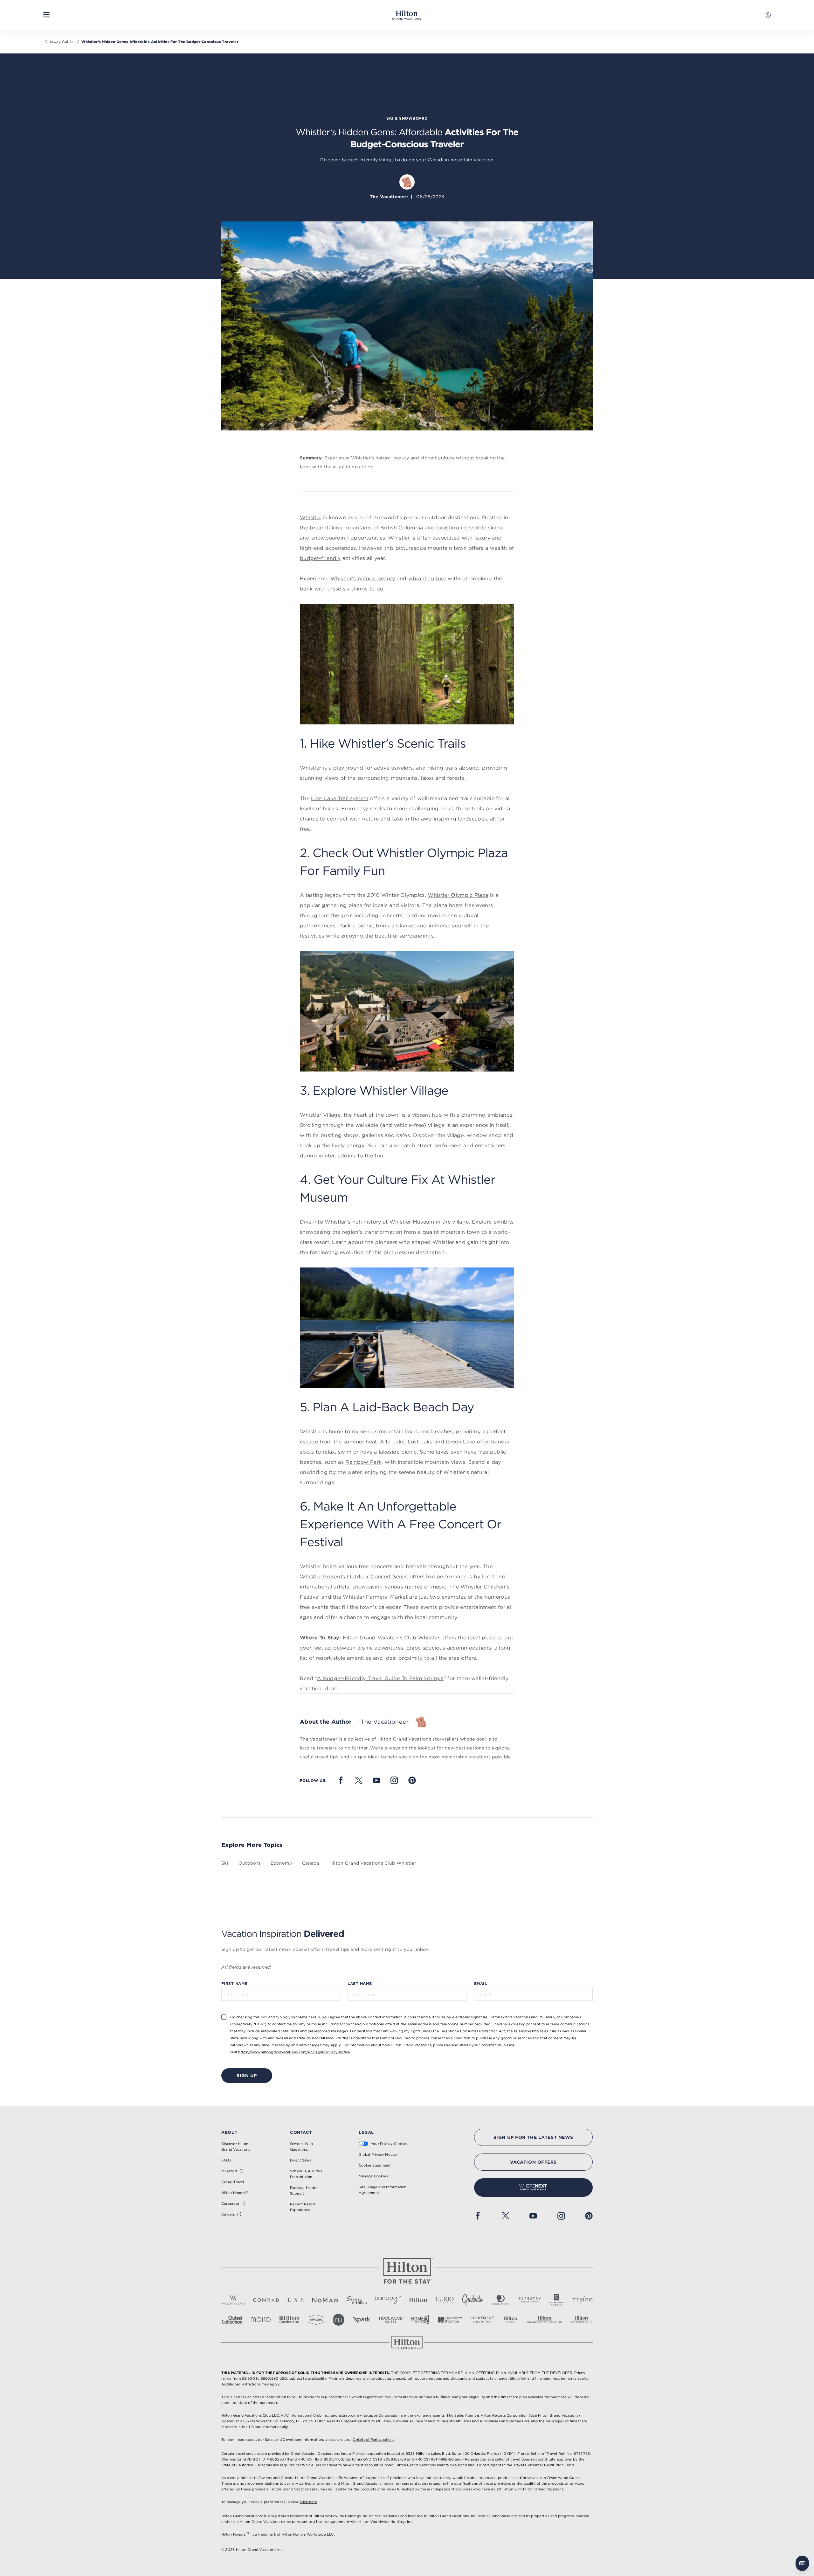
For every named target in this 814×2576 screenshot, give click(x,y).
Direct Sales (301, 2160)
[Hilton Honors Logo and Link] (407, 2343)
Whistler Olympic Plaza (458, 895)
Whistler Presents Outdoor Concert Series (354, 1576)
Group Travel (233, 2182)
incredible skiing (482, 527)
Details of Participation (373, 2440)
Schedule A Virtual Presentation (307, 2174)
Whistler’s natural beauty (363, 578)
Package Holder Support (304, 2190)
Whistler (311, 517)
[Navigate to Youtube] (376, 1780)
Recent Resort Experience (303, 2207)
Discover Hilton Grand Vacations (236, 2147)
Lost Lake (420, 1442)
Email (480, 1983)
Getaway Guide (59, 42)
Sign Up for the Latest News (533, 2137)
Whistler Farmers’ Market (375, 1597)
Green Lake (460, 1442)
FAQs (226, 2160)
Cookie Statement (375, 2165)
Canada (311, 1863)
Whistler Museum (412, 1222)
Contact (301, 2132)
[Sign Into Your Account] (768, 15)
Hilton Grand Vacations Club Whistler (391, 1637)
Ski (225, 1863)
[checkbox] (224, 2017)
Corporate (230, 2203)
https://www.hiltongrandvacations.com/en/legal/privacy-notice (294, 2052)
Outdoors (249, 1863)
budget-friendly (320, 558)
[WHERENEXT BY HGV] (533, 2188)
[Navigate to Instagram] (394, 1780)
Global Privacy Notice (378, 2154)
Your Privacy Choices (389, 2144)
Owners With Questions (301, 2147)
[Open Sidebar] (46, 15)
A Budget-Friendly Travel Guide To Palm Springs (380, 1678)
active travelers (393, 768)
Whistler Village (320, 1115)
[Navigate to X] (359, 1780)
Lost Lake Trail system (340, 798)
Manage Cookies (373, 2176)
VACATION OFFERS (533, 2162)
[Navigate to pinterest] (412, 1780)
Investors (229, 2171)
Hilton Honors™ (235, 2193)
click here (308, 2502)
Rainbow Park (363, 1462)
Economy (281, 1863)
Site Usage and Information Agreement (383, 2190)
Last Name (360, 1983)
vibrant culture (427, 578)
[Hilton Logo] (407, 2271)
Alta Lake (392, 1442)
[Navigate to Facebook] (341, 1780)
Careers (228, 2214)
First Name (234, 1983)
